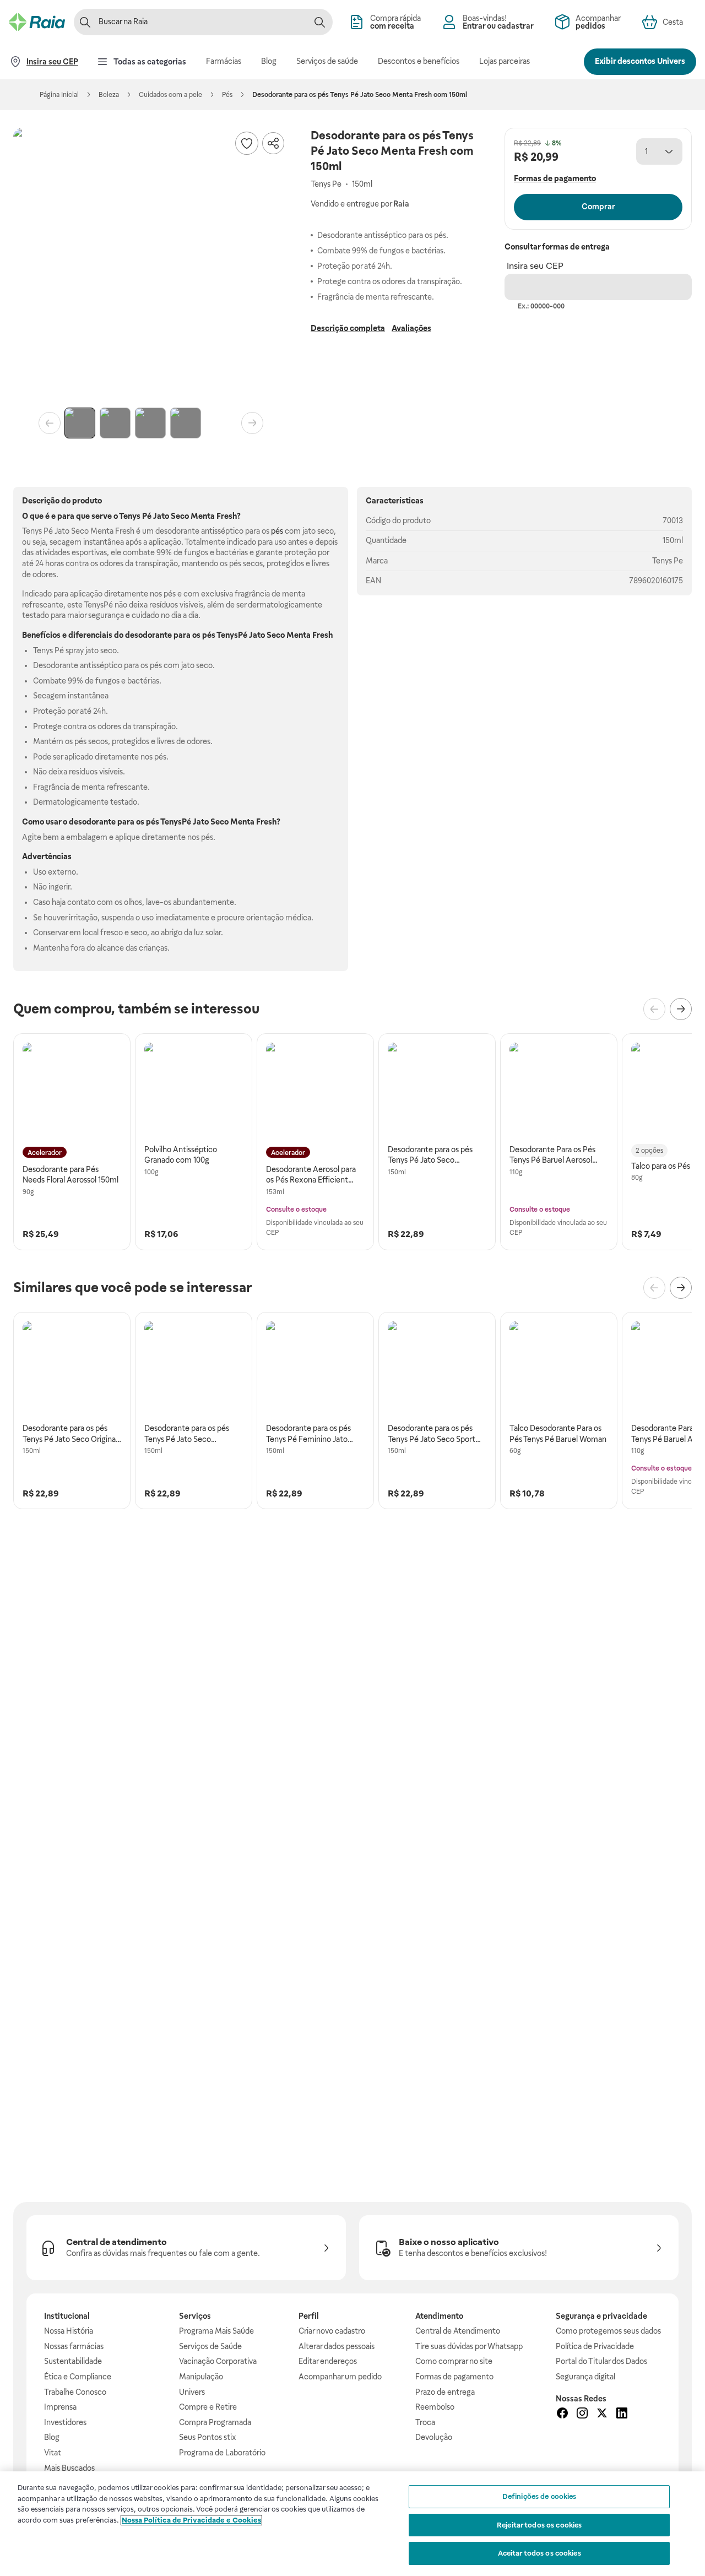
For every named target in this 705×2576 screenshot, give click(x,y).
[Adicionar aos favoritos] (247, 143)
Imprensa (60, 2407)
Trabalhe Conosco (75, 2392)
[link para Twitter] (602, 2415)
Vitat (53, 2453)
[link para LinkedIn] (622, 2415)
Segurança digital (585, 2377)
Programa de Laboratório (222, 2453)
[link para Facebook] (562, 2415)
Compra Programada (215, 2422)
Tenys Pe (668, 561)
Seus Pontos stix (208, 2437)
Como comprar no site (454, 2361)
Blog (52, 2437)
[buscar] (319, 22)
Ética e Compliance (78, 2377)
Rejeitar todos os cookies (539, 2525)
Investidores (65, 2422)
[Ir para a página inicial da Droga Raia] (37, 22)
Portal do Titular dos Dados (601, 2361)
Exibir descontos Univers (640, 61)
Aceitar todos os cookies (539, 2553)
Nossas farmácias (74, 2346)
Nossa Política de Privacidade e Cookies (191, 2520)
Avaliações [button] (411, 328)
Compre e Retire (208, 2407)
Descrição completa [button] (348, 328)
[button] (151, 265)
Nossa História (69, 2331)
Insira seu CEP (535, 266)
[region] (352, 2524)
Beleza (109, 95)
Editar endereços (328, 2361)
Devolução (434, 2437)
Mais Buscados (69, 2468)
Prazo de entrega (445, 2392)
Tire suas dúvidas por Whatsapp (469, 2346)
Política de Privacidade (595, 2346)
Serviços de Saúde (210, 2346)
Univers (192, 2392)
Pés (227, 95)
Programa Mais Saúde (216, 2331)
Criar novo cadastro (332, 2331)
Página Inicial (59, 95)
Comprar (598, 207)
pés (277, 531)
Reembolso (435, 2407)
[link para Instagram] (582, 2415)
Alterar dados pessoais (337, 2346)
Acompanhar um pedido (340, 2377)
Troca (425, 2422)
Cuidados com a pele (170, 95)
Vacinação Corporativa (218, 2361)
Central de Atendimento (458, 2331)
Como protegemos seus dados (608, 2331)
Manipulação (201, 2377)
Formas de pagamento (454, 2377)
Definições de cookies (539, 2496)
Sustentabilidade (73, 2361)
